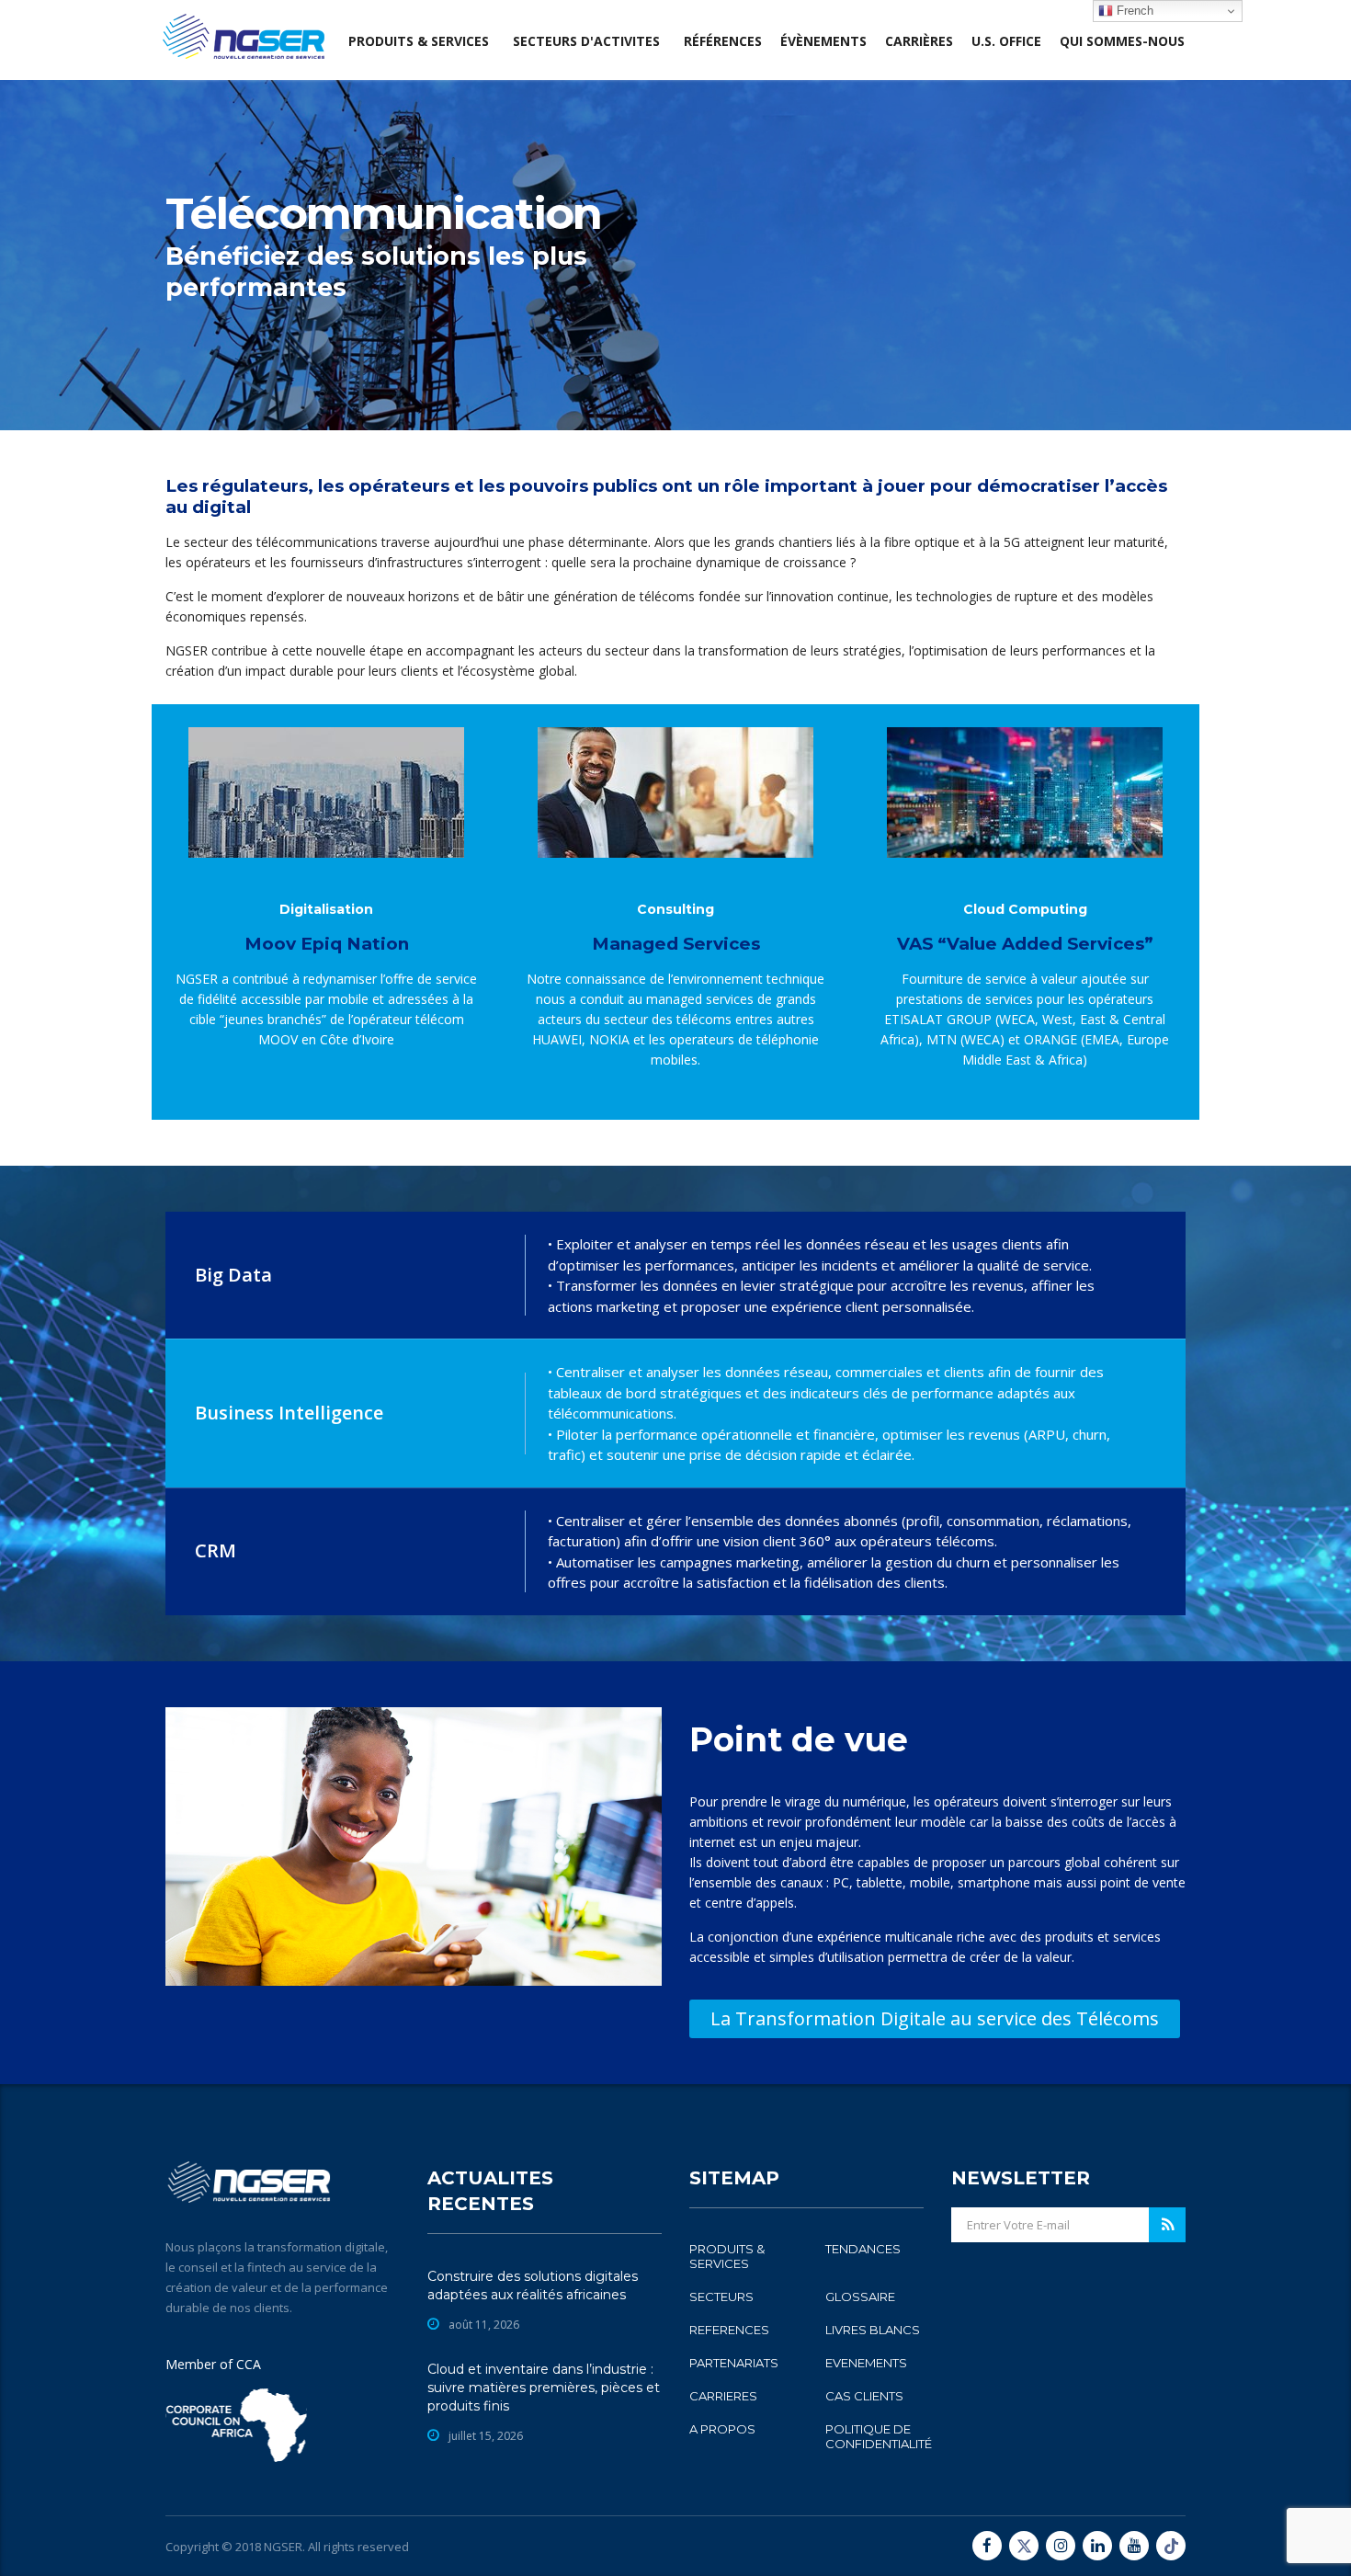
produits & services (419, 41)
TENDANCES (863, 2249)
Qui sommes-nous (1122, 41)
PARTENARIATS (734, 2363)
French (1133, 11)
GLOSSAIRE (860, 2297)
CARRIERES (723, 2396)
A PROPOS (722, 2429)
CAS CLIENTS (864, 2396)
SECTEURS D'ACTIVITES (586, 41)
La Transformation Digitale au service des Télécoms (935, 2018)
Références (723, 41)
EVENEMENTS (866, 2363)
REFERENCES (729, 2330)
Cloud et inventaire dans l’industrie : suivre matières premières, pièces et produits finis (544, 2388)
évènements (823, 41)
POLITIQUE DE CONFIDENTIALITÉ (879, 2436)
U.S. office (1006, 41)
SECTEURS (721, 2297)
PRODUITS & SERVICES (727, 2256)
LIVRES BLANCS (873, 2330)
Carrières (919, 41)
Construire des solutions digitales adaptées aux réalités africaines (533, 2285)
